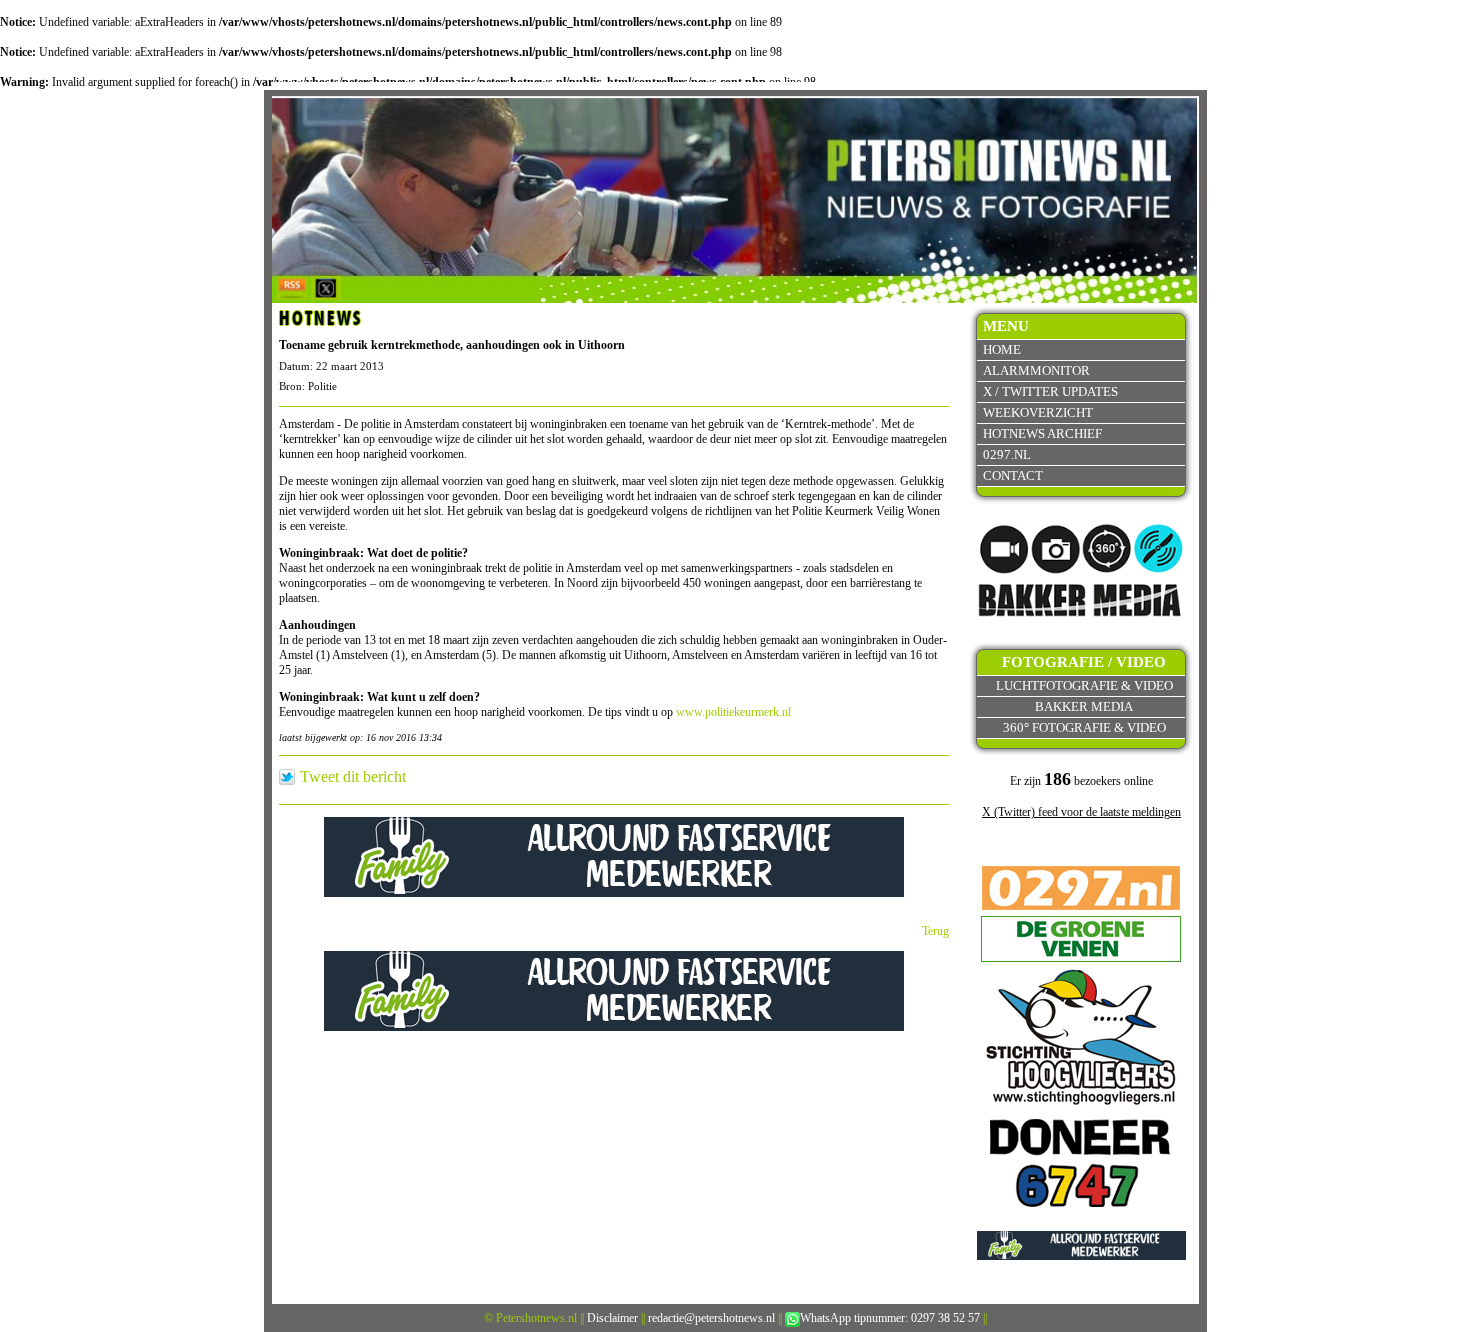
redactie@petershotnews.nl (711, 1318)
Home (1002, 349)
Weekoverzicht (1038, 412)
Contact (1013, 475)
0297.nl (1007, 454)
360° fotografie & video (1084, 727)
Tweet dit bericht (353, 777)
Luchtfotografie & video (1084, 685)
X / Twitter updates (1050, 391)
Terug (935, 931)
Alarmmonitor (1036, 370)
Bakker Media (1084, 706)
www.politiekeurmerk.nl (733, 712)
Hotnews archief (1042, 433)
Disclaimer (612, 1318)
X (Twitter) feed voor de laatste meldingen (1081, 812)
